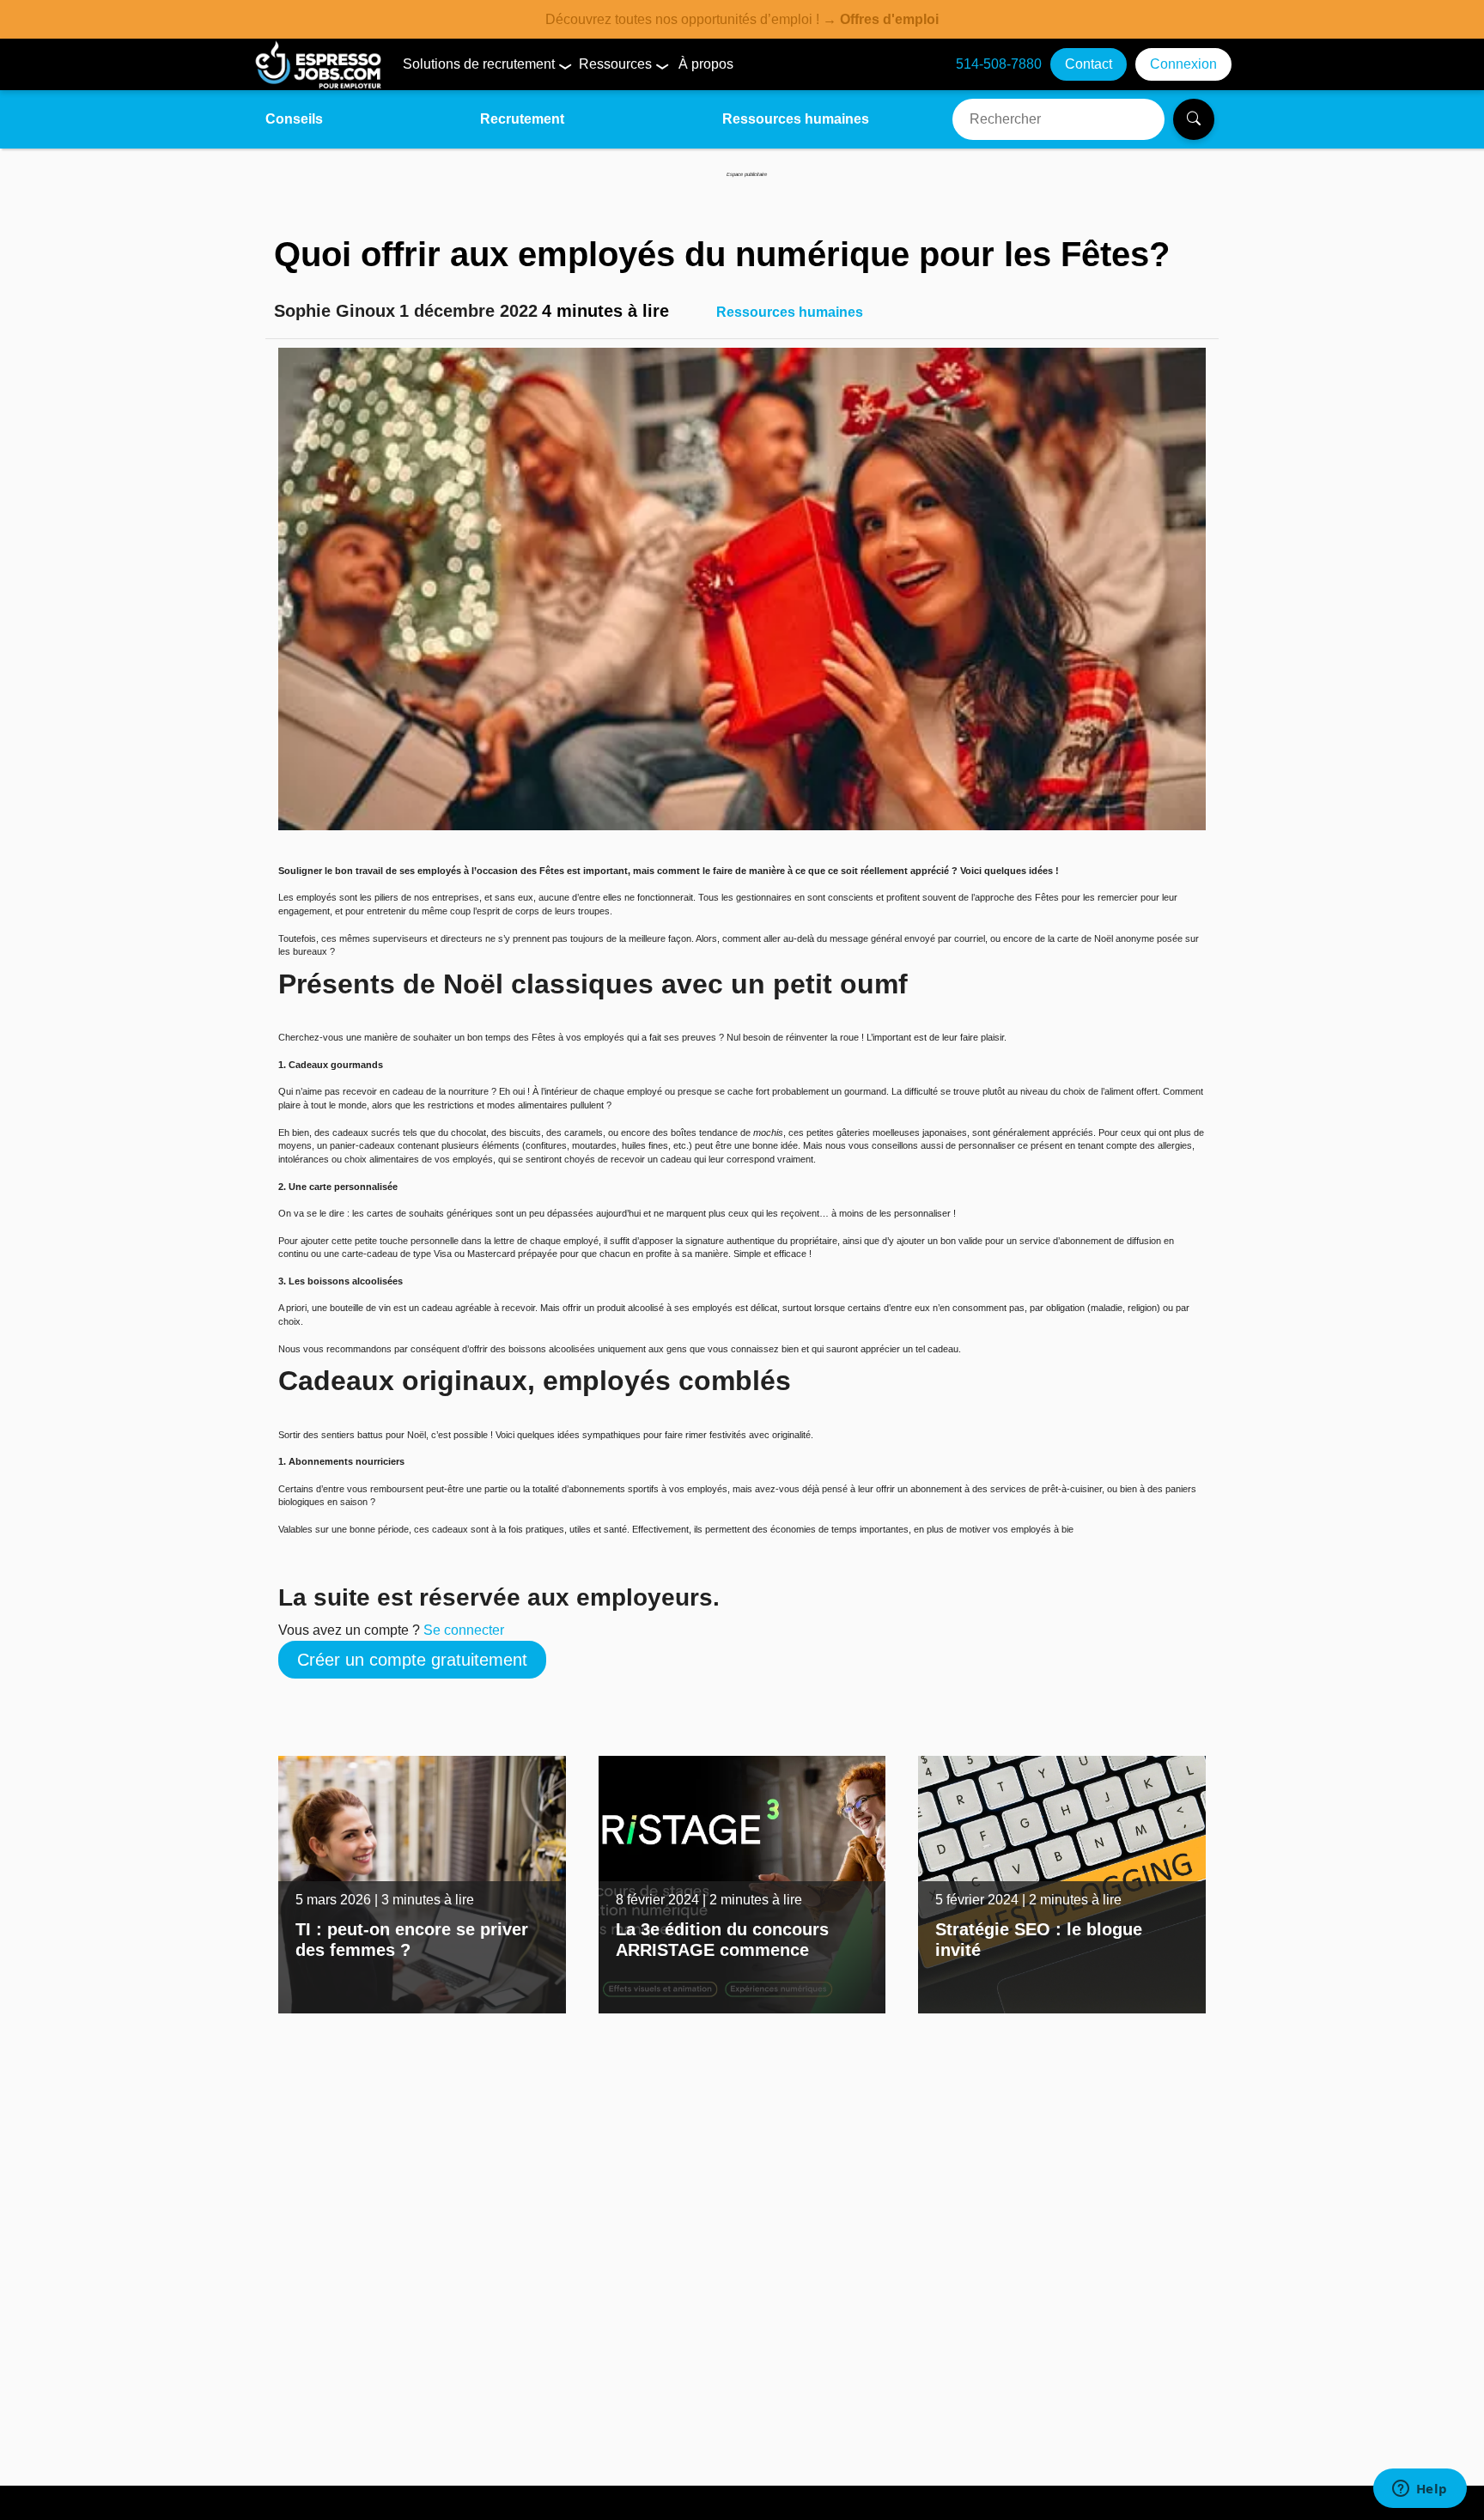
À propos (706, 64)
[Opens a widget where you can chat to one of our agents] (1420, 2490)
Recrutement (522, 119)
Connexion (1183, 64)
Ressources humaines (796, 119)
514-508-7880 (999, 64)
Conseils (294, 119)
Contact (1089, 64)
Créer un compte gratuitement (412, 1660)
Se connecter (464, 1630)
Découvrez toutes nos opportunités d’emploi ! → (742, 19)
